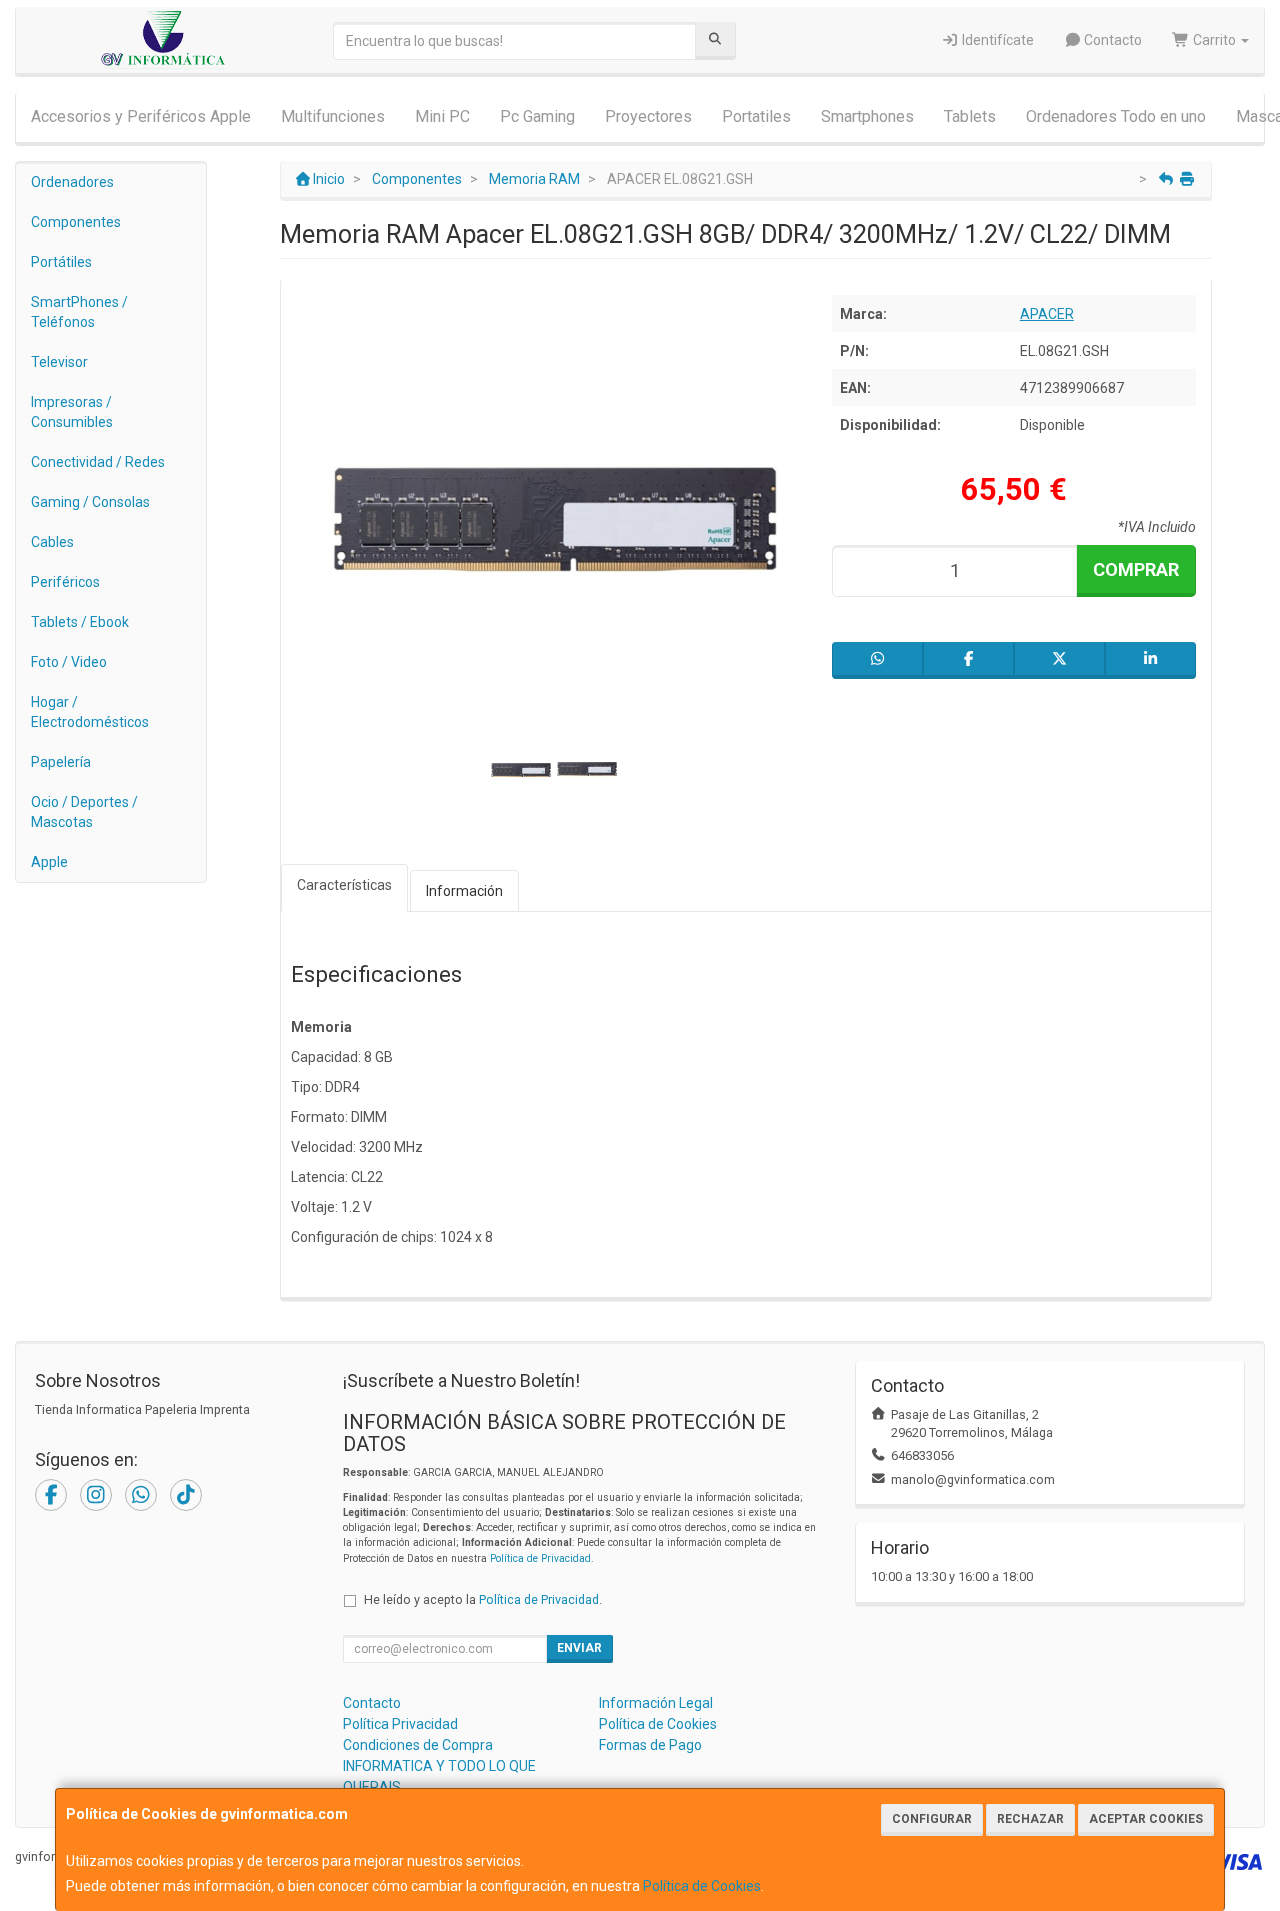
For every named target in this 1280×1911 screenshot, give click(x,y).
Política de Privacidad (540, 1558)
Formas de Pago (650, 1745)
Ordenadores (72, 182)
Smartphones (867, 116)
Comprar (1136, 569)
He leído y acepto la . (483, 1599)
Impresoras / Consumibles (72, 412)
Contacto (1111, 40)
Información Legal (656, 1703)
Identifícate (996, 40)
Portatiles (756, 116)
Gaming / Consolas (90, 502)
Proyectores (648, 116)
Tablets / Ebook (80, 622)
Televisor (59, 362)
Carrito (1214, 40)
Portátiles (61, 262)
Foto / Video (69, 662)
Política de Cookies (702, 1886)
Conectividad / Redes (98, 462)
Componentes (76, 222)
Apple (49, 862)
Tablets (970, 116)
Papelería (61, 762)
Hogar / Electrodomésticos (90, 712)
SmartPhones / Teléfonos (79, 312)
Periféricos (65, 582)
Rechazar (1030, 1819)
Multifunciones (333, 116)
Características (344, 885)
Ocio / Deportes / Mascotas (84, 812)
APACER (1047, 314)
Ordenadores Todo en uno (1116, 116)
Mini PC (442, 116)
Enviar (579, 1648)
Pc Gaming (537, 116)
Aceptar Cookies (1146, 1819)
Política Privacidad (400, 1724)
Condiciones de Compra (418, 1745)
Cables (52, 542)
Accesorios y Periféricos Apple (141, 116)
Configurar (932, 1819)
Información (464, 891)
